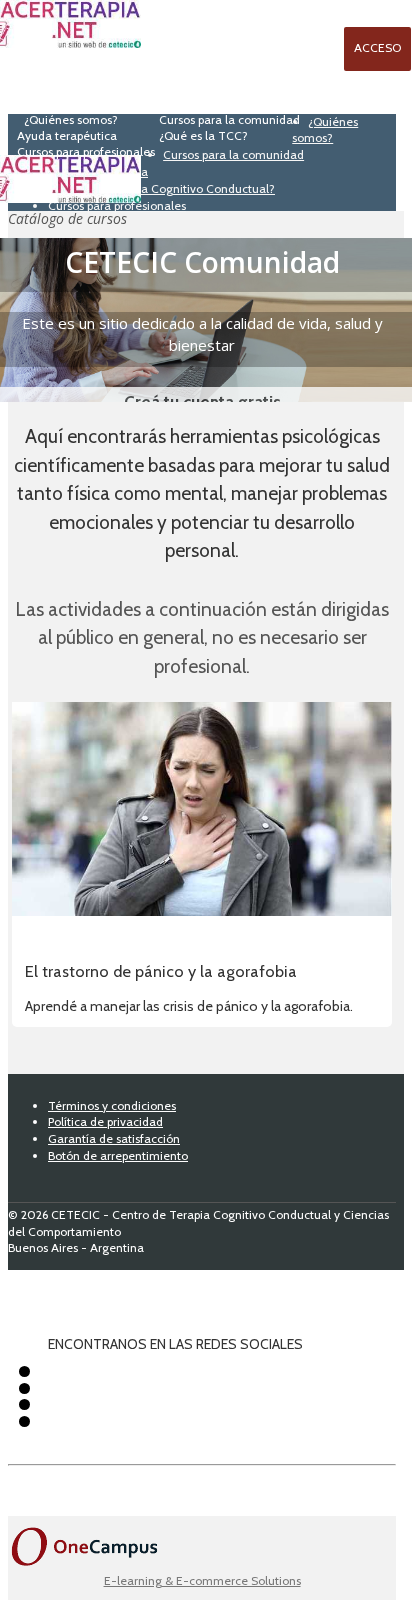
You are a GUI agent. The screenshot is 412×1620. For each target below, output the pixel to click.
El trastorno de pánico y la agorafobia (161, 971)
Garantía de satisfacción (114, 1138)
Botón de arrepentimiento (118, 1155)
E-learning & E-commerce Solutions (202, 1580)
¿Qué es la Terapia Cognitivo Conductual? (161, 188)
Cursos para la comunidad (233, 154)
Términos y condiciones (112, 1105)
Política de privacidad (105, 1121)
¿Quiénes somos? (325, 130)
